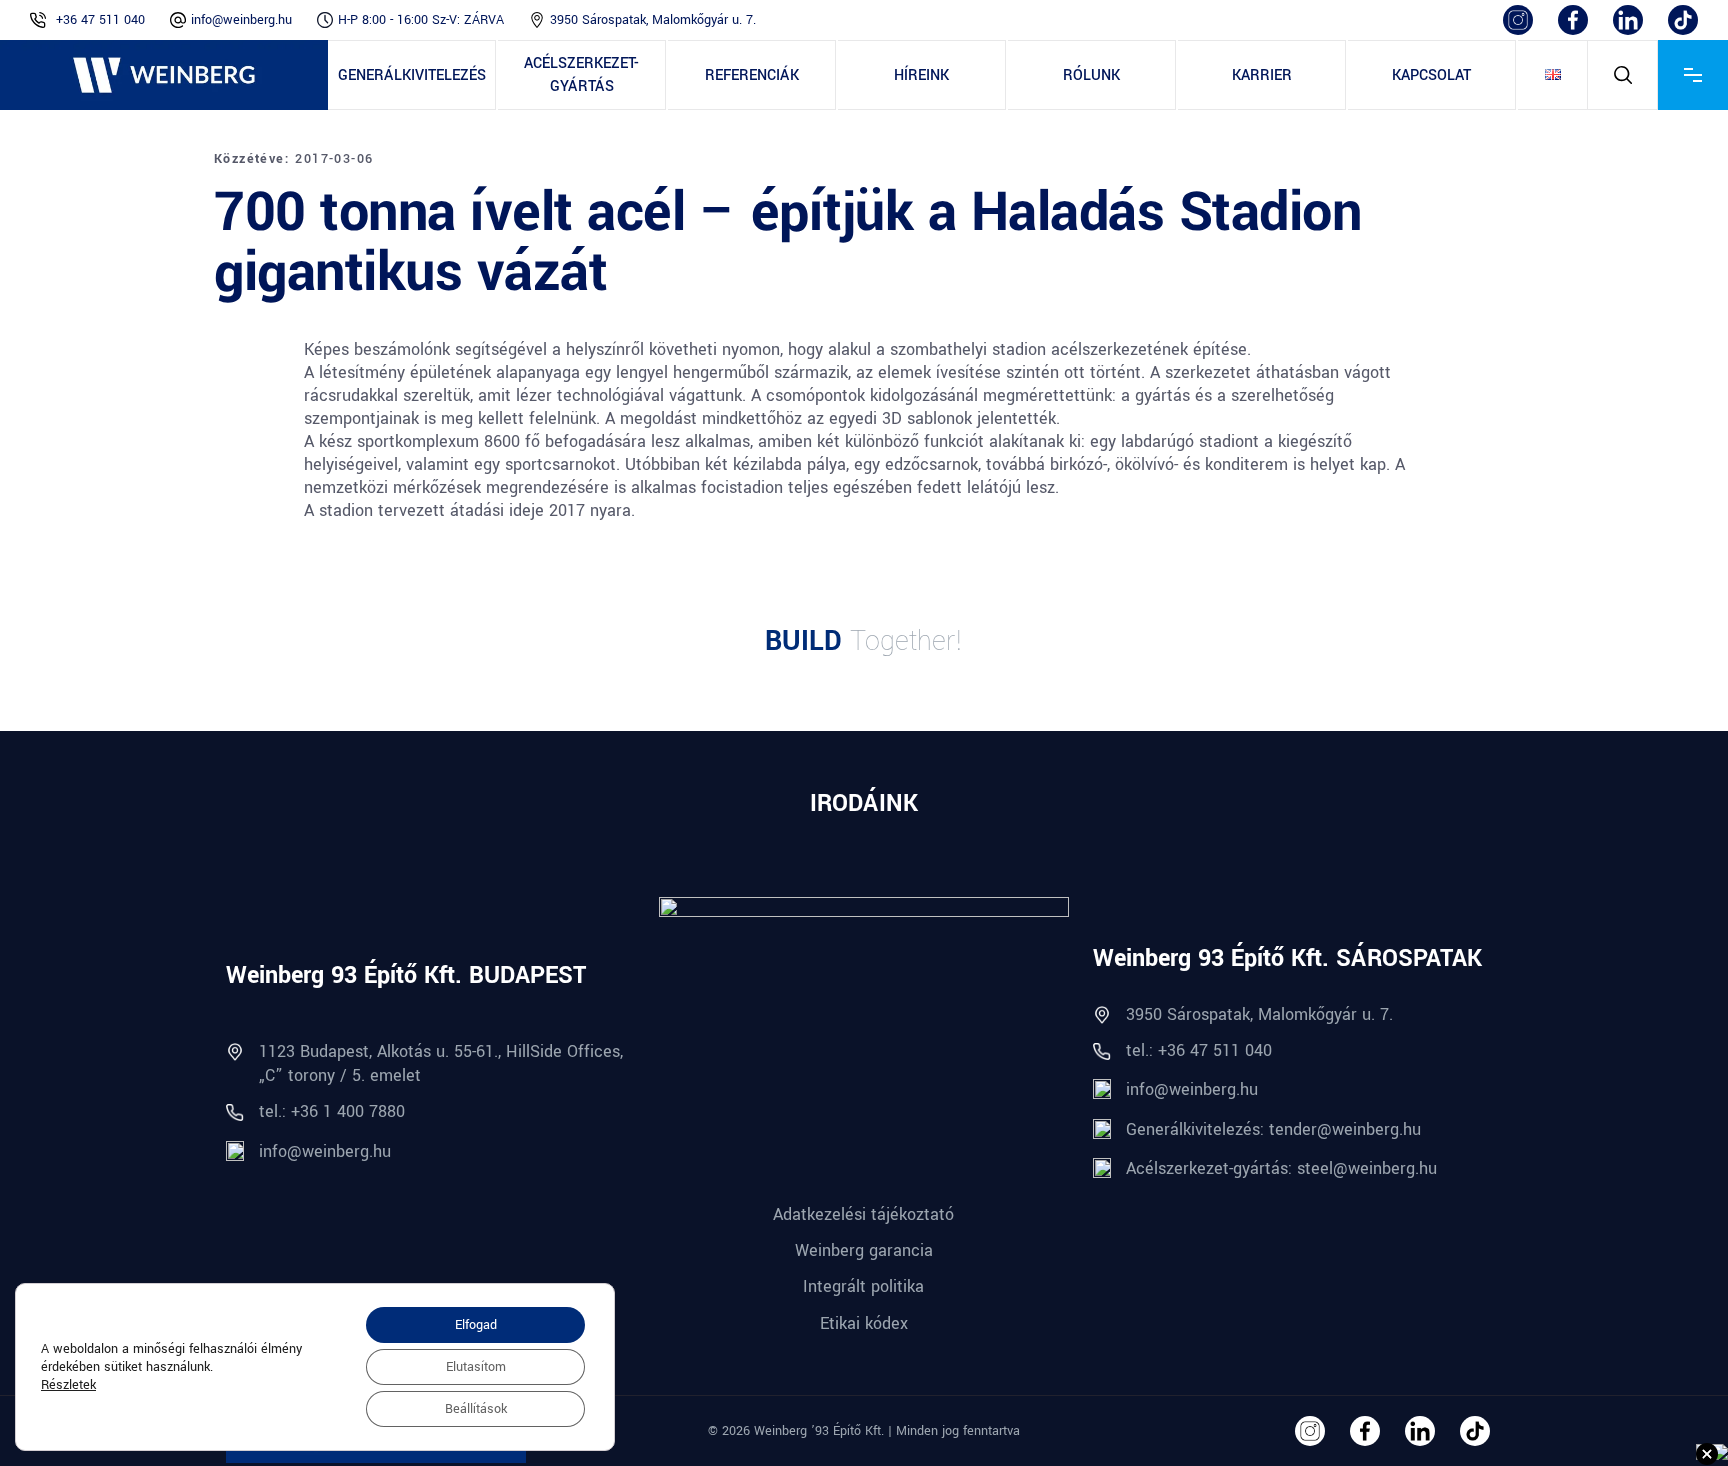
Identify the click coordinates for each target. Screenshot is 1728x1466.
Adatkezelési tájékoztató (863, 1214)
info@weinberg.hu (241, 20)
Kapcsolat (1431, 75)
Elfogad (476, 1325)
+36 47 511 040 (100, 20)
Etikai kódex (864, 1323)
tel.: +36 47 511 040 (1199, 1050)
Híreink (921, 75)
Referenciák (752, 75)
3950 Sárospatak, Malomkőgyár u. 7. (653, 20)
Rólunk (1091, 75)
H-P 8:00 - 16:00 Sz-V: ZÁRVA (421, 20)
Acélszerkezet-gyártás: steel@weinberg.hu (1281, 1168)
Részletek (68, 1385)
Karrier (1262, 75)
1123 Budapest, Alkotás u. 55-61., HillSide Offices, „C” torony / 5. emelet (441, 1063)
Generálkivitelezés (412, 75)
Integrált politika (863, 1286)
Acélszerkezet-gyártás (581, 75)
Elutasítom (476, 1367)
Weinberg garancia (864, 1250)
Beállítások (476, 1409)
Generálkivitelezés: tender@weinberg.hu (1273, 1129)
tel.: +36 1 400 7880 (332, 1111)
